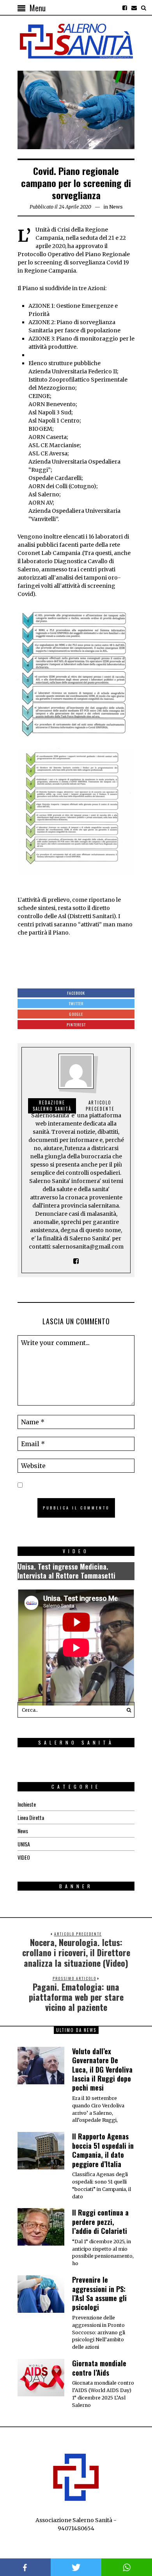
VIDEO (24, 1857)
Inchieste (27, 1804)
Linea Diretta (31, 1817)
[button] (127, 1710)
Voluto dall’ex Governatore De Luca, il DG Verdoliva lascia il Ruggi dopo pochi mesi (102, 2069)
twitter (76, 2567)
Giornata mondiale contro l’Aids (99, 2368)
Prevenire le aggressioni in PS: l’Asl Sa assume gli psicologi (99, 2293)
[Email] (134, 8)
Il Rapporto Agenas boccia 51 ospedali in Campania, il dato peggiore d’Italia (103, 2150)
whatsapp (127, 2567)
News (116, 207)
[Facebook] (125, 8)
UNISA (24, 1844)
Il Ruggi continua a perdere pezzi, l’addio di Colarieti (100, 2222)
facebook (25, 2567)
